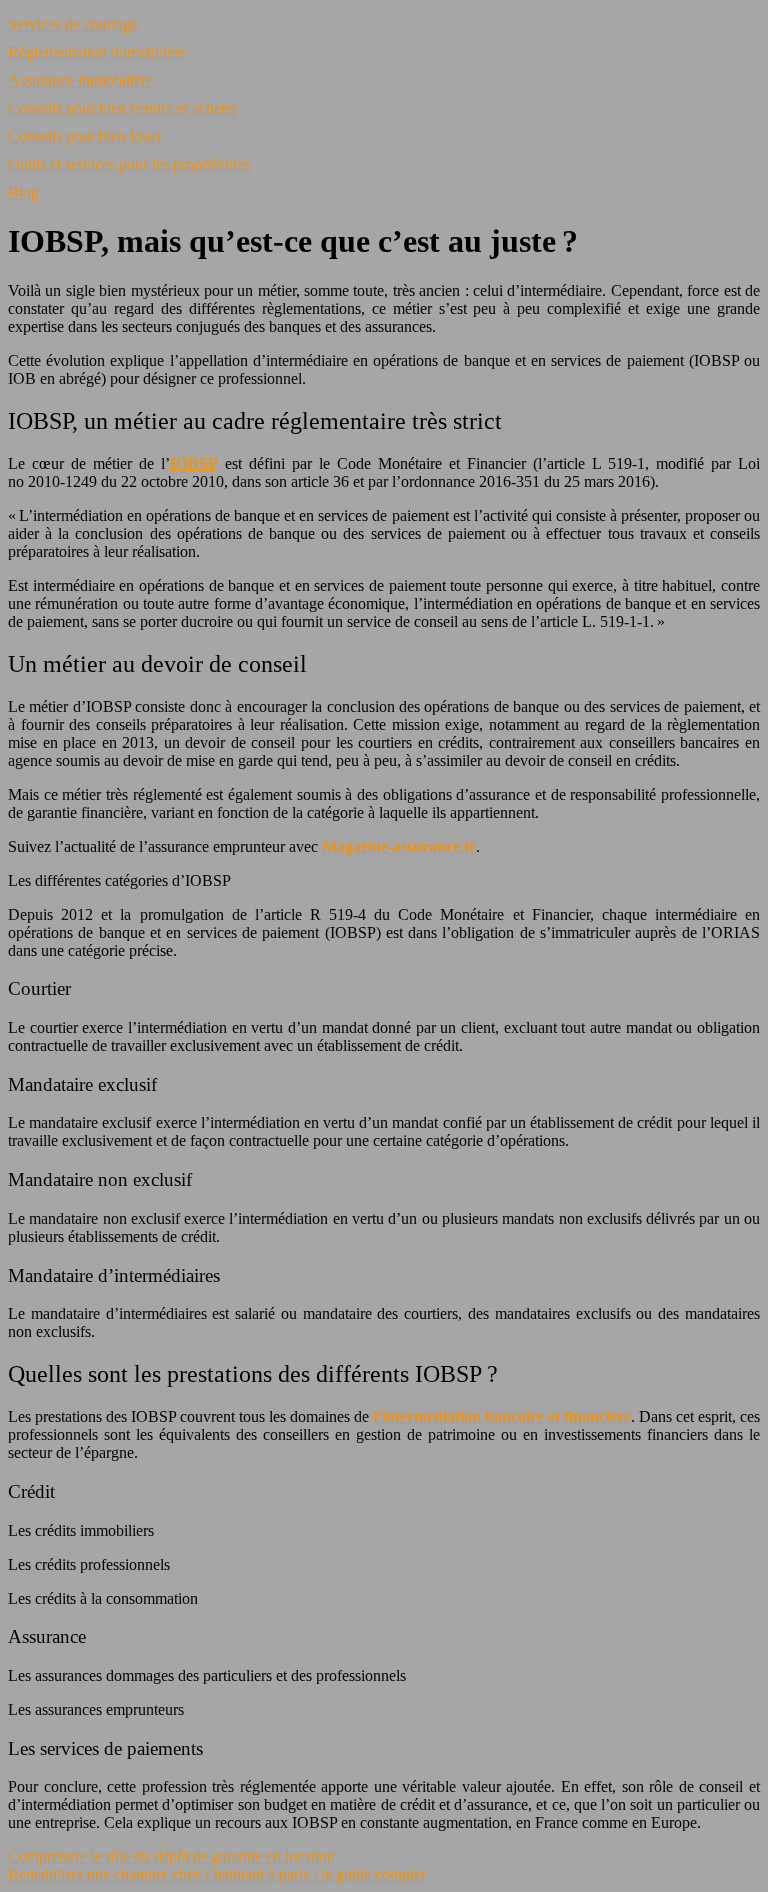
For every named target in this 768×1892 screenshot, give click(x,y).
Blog (23, 192)
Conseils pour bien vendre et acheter (122, 108)
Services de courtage (73, 24)
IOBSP (194, 463)
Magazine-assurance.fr (399, 846)
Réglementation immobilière (97, 52)
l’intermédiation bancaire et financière (502, 1416)
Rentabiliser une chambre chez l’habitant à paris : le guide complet (216, 1874)
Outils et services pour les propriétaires (129, 164)
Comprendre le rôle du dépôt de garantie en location (171, 1856)
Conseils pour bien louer (85, 136)
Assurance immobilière (80, 80)
